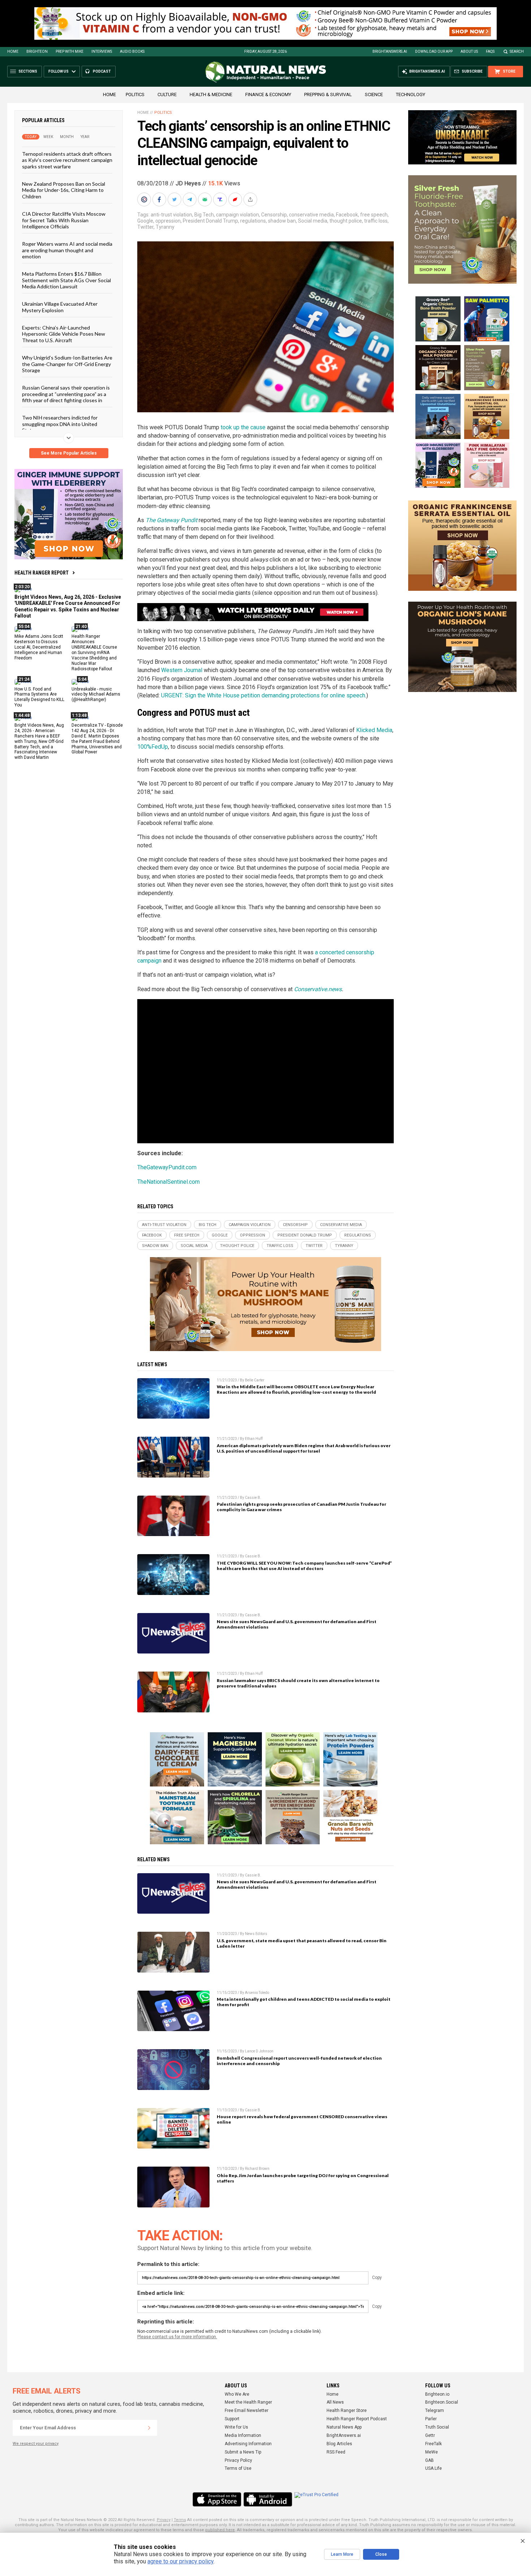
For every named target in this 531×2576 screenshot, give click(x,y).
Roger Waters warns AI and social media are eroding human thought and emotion (67, 250)
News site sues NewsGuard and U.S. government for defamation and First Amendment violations (297, 1624)
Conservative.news (318, 989)
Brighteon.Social (442, 2402)
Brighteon (37, 51)
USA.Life (433, 2468)
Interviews (102, 51)
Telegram (435, 2411)
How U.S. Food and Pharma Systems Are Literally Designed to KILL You (39, 697)
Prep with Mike (70, 51)
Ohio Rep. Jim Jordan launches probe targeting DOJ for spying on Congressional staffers (303, 2178)
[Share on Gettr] (236, 199)
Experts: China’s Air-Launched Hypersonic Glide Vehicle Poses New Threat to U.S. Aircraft (64, 334)
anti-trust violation (171, 215)
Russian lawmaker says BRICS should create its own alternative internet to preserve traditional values (298, 1683)
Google (145, 221)
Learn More (342, 2554)
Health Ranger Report (42, 573)
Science (374, 94)
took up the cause (243, 427)
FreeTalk (433, 2444)
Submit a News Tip (243, 2452)
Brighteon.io (437, 2394)
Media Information (243, 2435)
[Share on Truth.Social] (221, 199)
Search (517, 51)
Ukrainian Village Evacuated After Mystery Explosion (60, 307)
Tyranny (165, 227)
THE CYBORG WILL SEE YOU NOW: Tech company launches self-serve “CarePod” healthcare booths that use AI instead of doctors (304, 1566)
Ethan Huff (254, 1439)
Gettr (430, 2435)
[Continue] (149, 2428)
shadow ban (282, 221)
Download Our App (434, 51)
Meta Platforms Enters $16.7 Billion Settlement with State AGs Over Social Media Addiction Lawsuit (66, 280)
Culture (167, 94)
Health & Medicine (211, 94)
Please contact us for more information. (177, 2337)
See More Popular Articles (69, 453)
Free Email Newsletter (247, 2411)
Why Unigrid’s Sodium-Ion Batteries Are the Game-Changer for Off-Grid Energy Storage (67, 364)
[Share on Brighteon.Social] (145, 199)
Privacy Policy (238, 2460)
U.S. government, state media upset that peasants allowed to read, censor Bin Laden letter (302, 1943)
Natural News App (344, 2427)
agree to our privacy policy (180, 2561)
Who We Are (237, 2394)
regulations (253, 221)
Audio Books (132, 51)
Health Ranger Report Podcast (357, 2419)
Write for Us (236, 2427)
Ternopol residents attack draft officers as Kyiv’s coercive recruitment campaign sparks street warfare (67, 160)
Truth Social (437, 2427)
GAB (429, 2460)
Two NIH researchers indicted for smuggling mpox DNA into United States (60, 424)
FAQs (490, 51)
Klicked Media (374, 730)
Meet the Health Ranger (248, 2402)
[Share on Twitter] (175, 199)
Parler (431, 2419)
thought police (346, 221)
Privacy (164, 2520)
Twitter (145, 227)
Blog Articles (339, 2444)
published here (220, 2530)
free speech (374, 215)
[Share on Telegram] (190, 199)
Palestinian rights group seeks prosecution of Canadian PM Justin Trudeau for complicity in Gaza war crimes (301, 1507)
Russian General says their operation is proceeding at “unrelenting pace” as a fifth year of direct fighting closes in (66, 394)
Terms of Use (238, 2468)
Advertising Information (248, 2444)
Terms (180, 2520)
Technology (411, 94)
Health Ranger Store (347, 2411)
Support (232, 2419)
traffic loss (376, 221)
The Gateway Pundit (171, 520)
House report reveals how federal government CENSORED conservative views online (302, 2119)
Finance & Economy (268, 94)
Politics (135, 94)
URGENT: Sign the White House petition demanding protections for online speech (263, 695)
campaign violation (238, 215)
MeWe (431, 2452)
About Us (469, 51)
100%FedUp (153, 747)
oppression (168, 221)
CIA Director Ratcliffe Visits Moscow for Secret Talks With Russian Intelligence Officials (64, 220)
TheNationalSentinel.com (169, 1182)
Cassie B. (253, 1498)
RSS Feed (336, 2452)
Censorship (274, 215)
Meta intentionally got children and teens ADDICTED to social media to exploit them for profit (304, 2002)
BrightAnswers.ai (390, 51)
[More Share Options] (251, 199)
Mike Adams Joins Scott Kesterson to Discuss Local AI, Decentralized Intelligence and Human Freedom (39, 647)
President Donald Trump (210, 221)
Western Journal (182, 670)
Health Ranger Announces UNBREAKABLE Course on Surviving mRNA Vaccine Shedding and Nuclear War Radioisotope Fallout (94, 652)
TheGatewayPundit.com (167, 1167)
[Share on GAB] (206, 199)
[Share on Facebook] (160, 199)
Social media (313, 221)
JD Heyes (188, 183)
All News (335, 2402)
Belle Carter (255, 1380)
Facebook (347, 215)
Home (13, 51)
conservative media (311, 215)
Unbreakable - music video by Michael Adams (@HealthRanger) (96, 694)
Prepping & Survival (328, 94)
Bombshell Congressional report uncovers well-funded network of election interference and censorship (299, 2061)
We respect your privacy (36, 2444)
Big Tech (204, 215)
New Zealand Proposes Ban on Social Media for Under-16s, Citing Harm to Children (64, 190)
